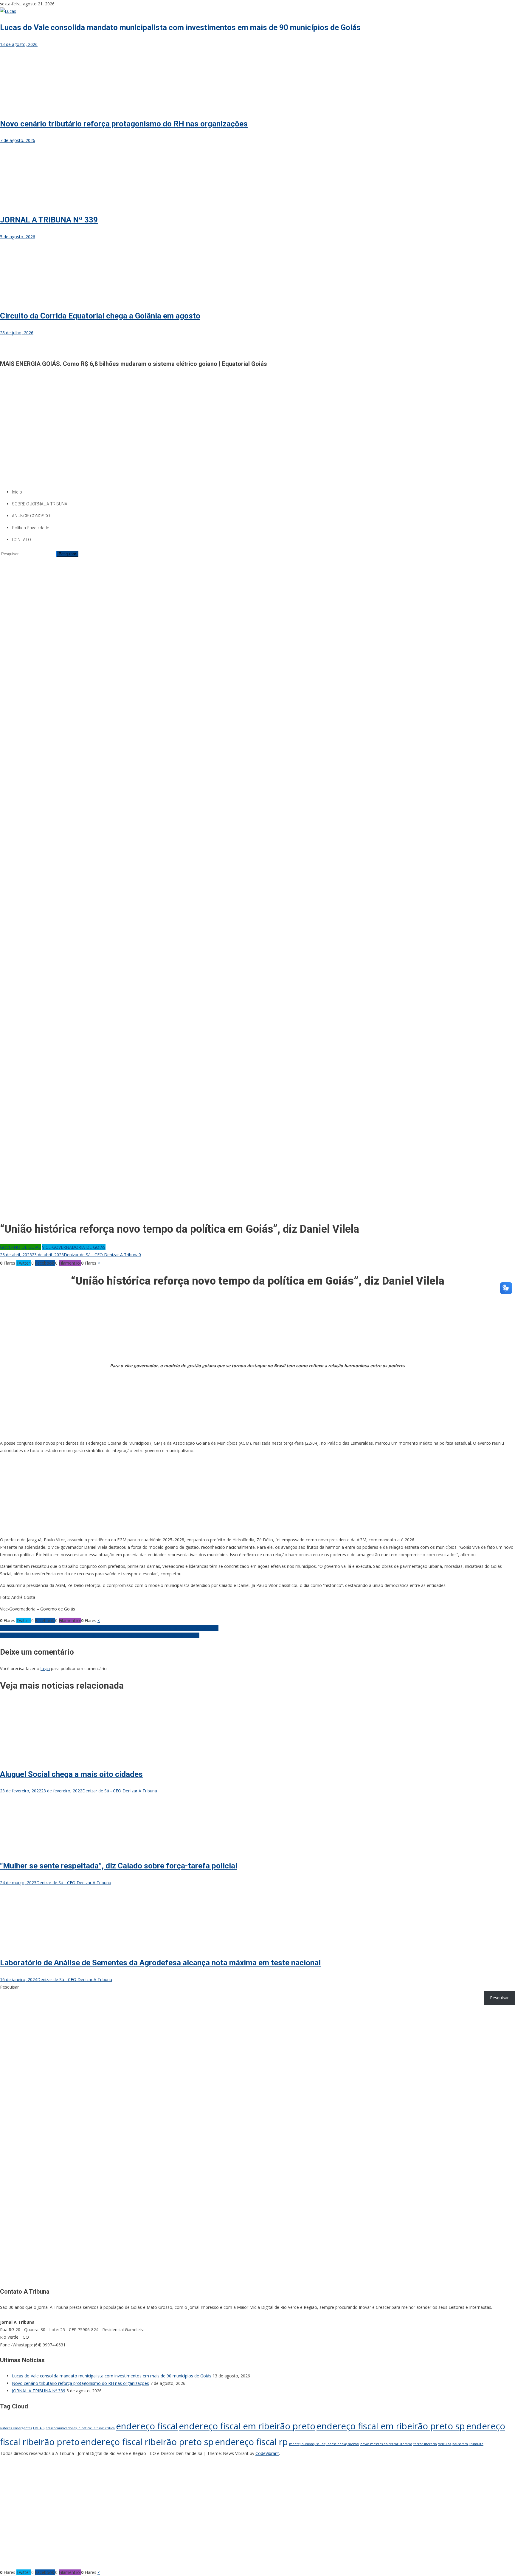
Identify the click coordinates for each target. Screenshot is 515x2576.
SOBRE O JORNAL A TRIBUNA (40, 504)
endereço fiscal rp (251, 2442)
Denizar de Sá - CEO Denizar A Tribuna (101, 1255)
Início (17, 492)
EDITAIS (39, 2428)
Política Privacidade (30, 528)
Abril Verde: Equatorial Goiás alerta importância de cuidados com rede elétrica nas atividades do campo (100, 1635)
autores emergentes (16, 2428)
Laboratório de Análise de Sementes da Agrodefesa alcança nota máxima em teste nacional (160, 1963)
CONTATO (21, 540)
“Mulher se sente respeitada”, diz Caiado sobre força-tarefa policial (119, 1866)
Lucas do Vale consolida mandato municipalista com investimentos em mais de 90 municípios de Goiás (180, 27)
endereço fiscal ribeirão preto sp (147, 2442)
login (45, 1668)
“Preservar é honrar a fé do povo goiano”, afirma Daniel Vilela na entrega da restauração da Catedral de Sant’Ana (109, 1628)
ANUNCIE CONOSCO (31, 516)
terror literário (425, 2444)
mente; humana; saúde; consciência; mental (324, 2444)
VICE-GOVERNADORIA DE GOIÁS (74, 1247)
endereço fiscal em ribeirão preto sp (391, 2426)
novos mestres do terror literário (386, 2444)
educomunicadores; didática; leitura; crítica (80, 2428)
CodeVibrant (267, 2453)
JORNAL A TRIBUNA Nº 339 (49, 220)
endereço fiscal (147, 2426)
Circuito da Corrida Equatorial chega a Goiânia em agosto (100, 316)
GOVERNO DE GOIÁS (20, 1247)
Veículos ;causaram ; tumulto (461, 2444)
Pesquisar (9, 1987)
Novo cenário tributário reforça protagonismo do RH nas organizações (124, 124)
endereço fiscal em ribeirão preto (247, 2426)
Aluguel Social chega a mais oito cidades (71, 1774)
